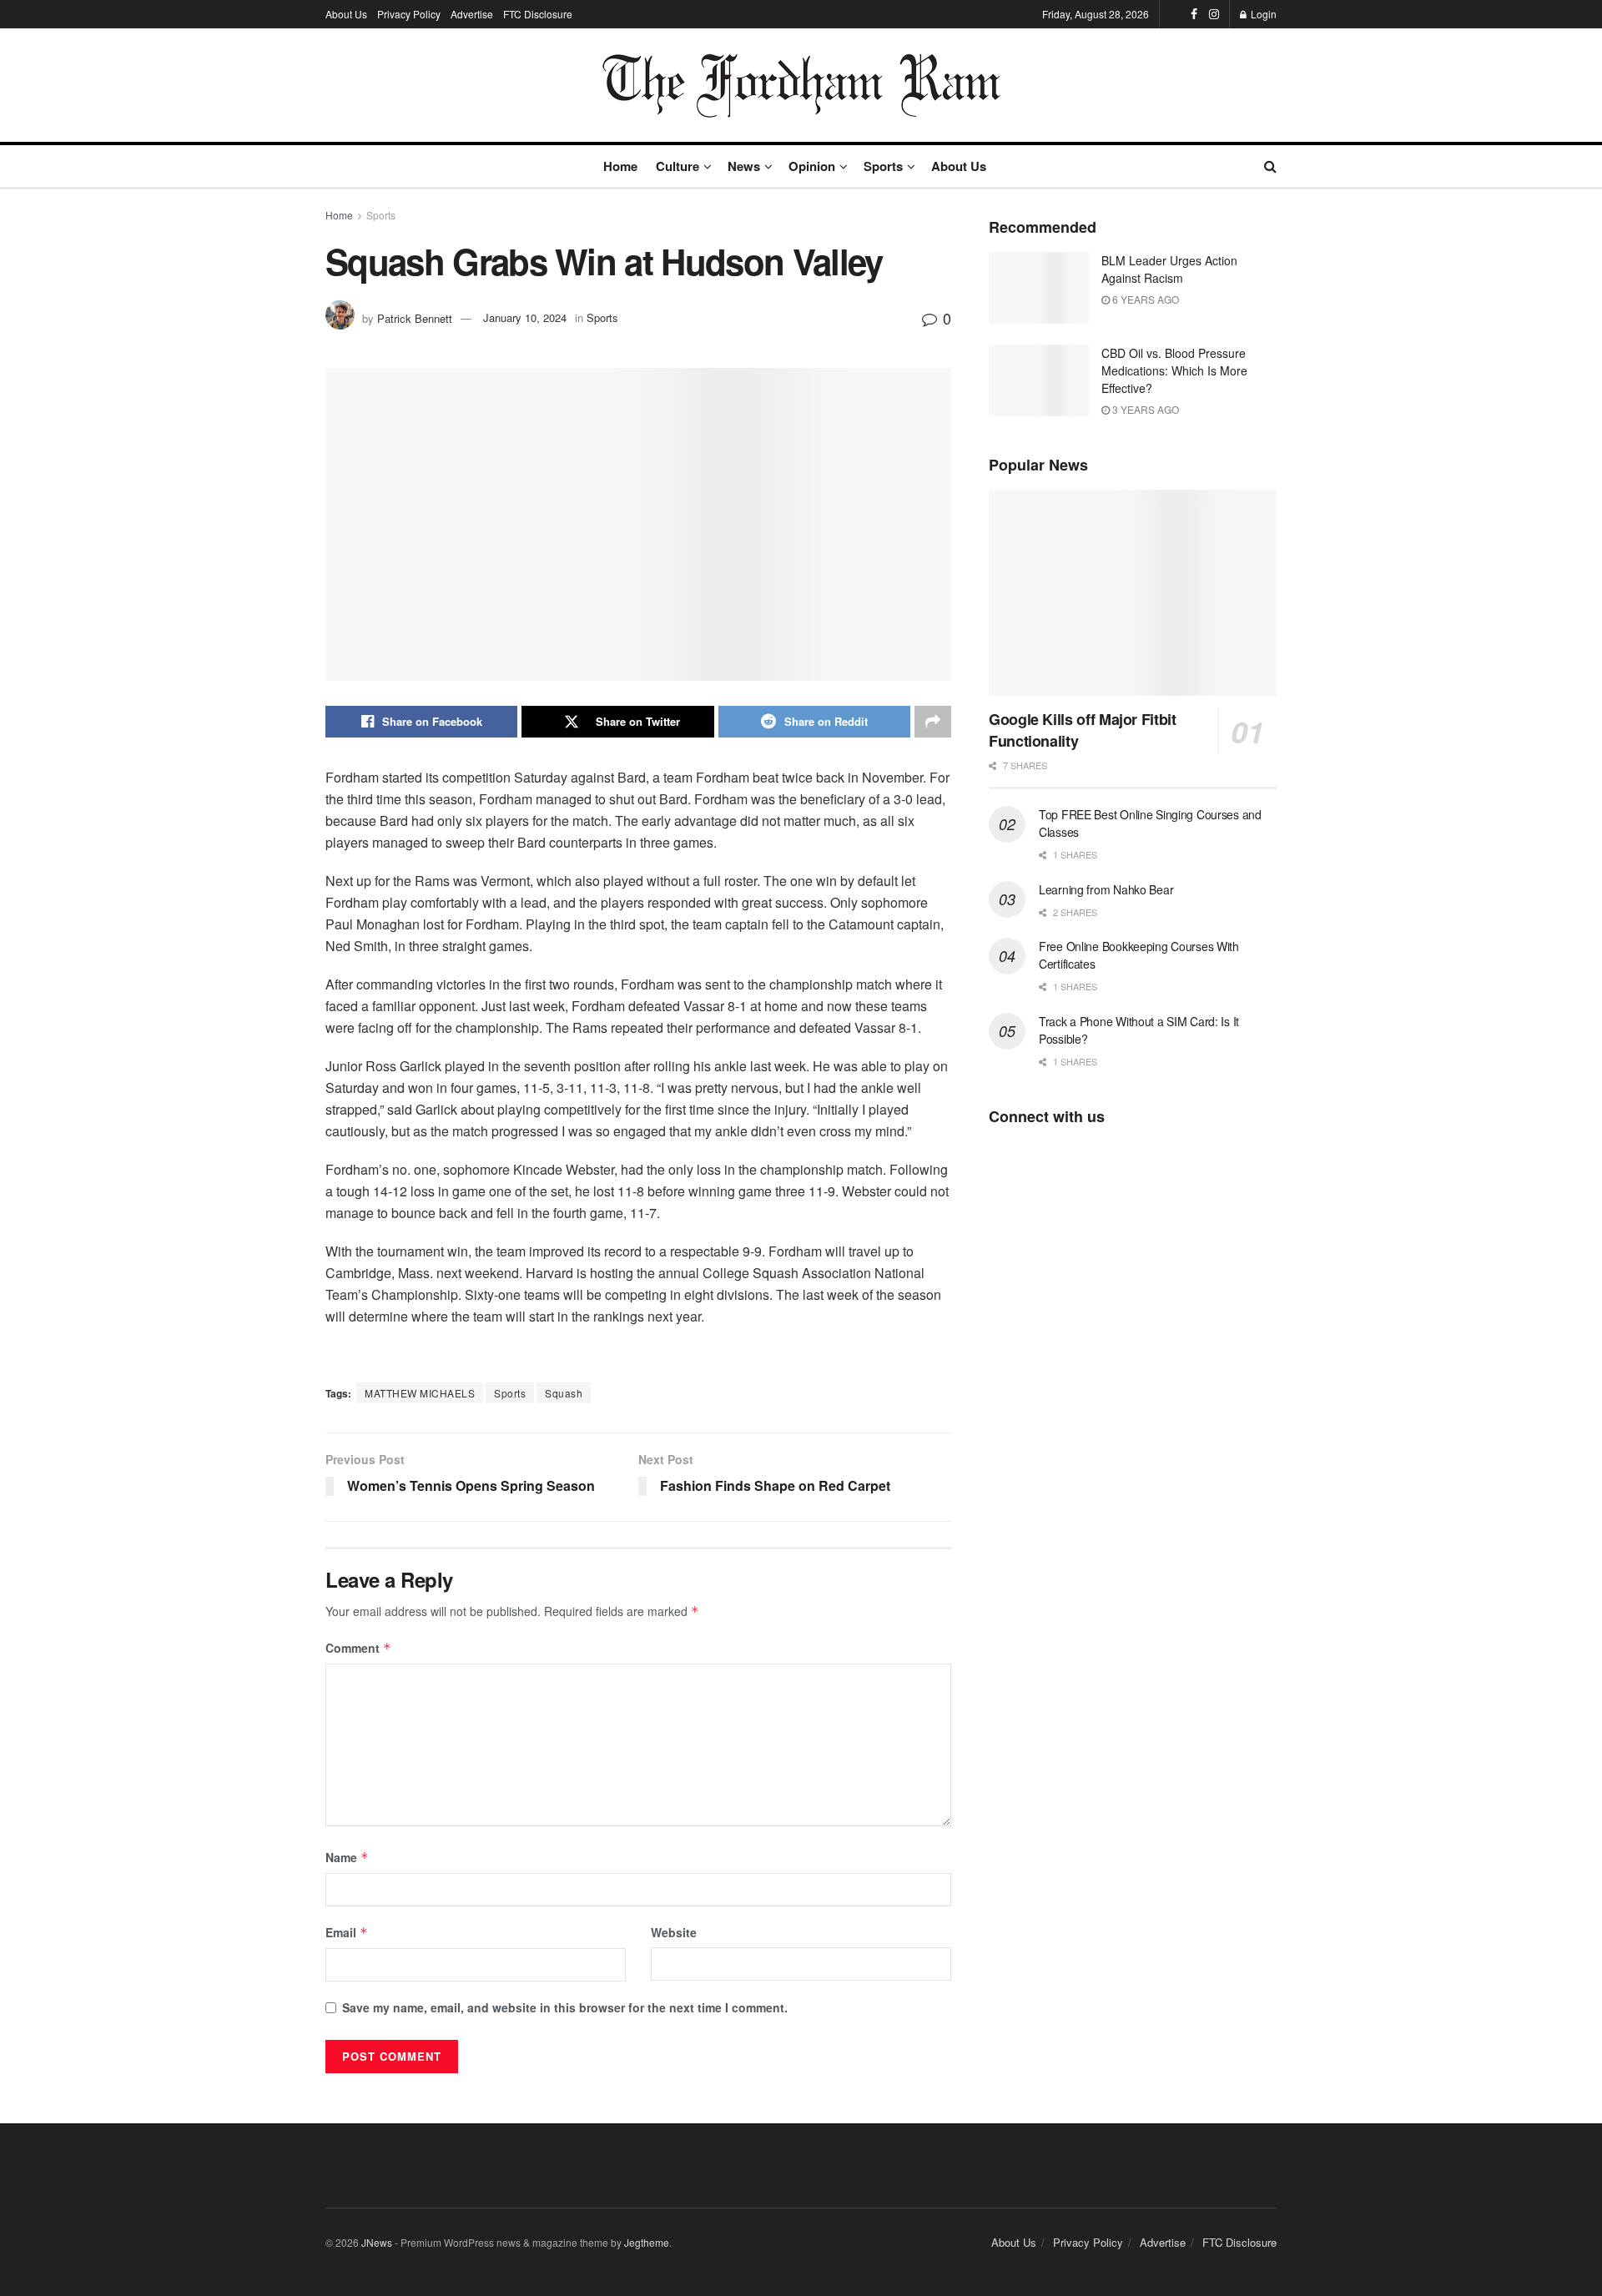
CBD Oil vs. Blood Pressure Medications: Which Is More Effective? (1174, 370)
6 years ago (1144, 299)
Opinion (812, 166)
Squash (564, 1393)
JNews (377, 2242)
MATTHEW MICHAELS (420, 1393)
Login (1262, 14)
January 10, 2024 (525, 317)
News (744, 166)
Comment (358, 1648)
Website (674, 1932)
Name (347, 1857)
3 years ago (1144, 409)
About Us (346, 14)
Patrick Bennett (415, 317)
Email (347, 1932)
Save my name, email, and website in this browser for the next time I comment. (565, 2007)
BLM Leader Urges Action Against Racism (1169, 269)
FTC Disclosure (538, 14)
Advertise (472, 14)
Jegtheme (647, 2242)
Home (620, 166)
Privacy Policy (409, 14)
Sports (883, 166)
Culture (678, 166)
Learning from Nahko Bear (1106, 889)
